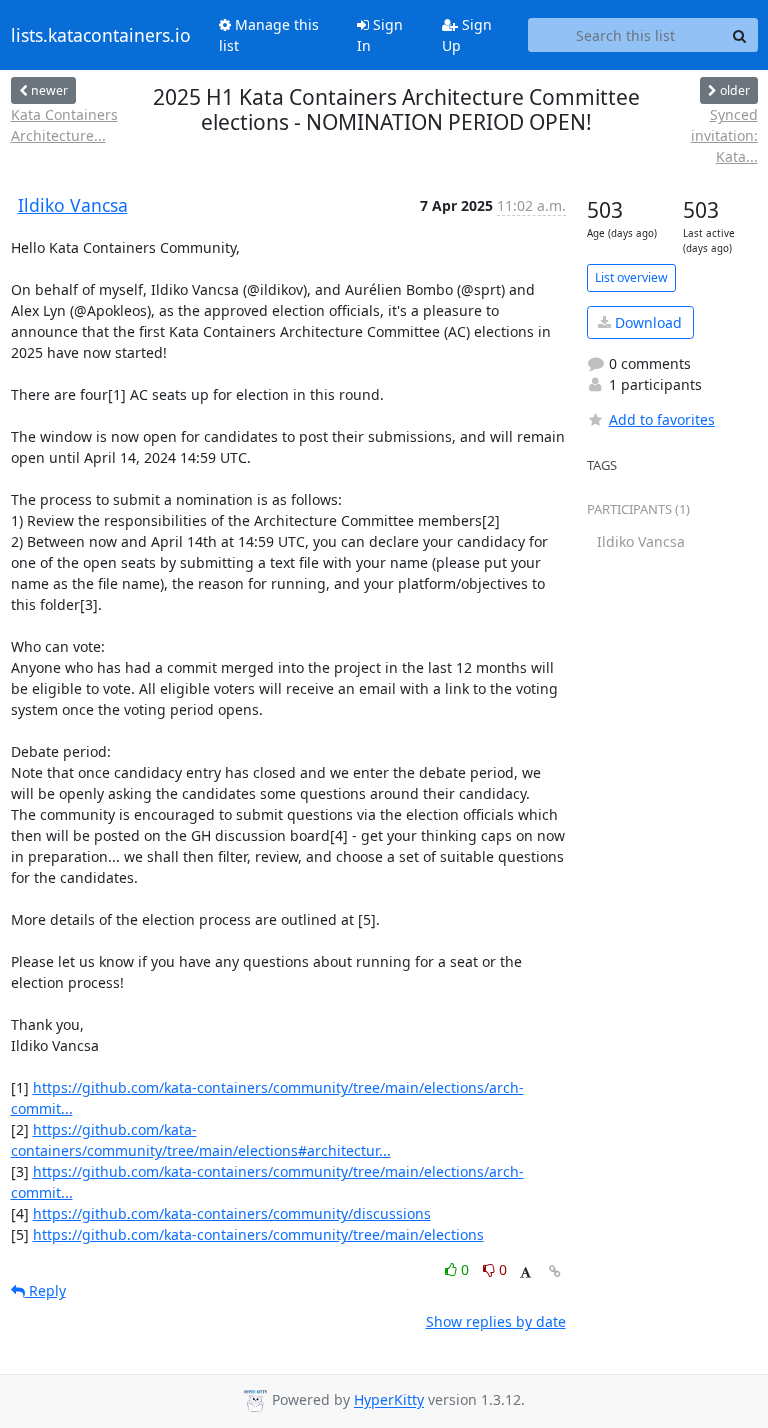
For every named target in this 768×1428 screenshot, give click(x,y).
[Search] (740, 35)
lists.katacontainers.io (101, 35)
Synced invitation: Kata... (724, 135)
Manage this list (269, 35)
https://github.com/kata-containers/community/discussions (232, 1213)
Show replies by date (496, 1321)
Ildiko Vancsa (73, 205)
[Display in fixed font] (525, 1272)
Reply (45, 1290)
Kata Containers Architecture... (64, 125)
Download (646, 322)
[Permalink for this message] (555, 1271)
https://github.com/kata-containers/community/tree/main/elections (258, 1234)
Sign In (380, 35)
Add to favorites (662, 419)
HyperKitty (389, 1400)
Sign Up (467, 35)
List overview (631, 277)
